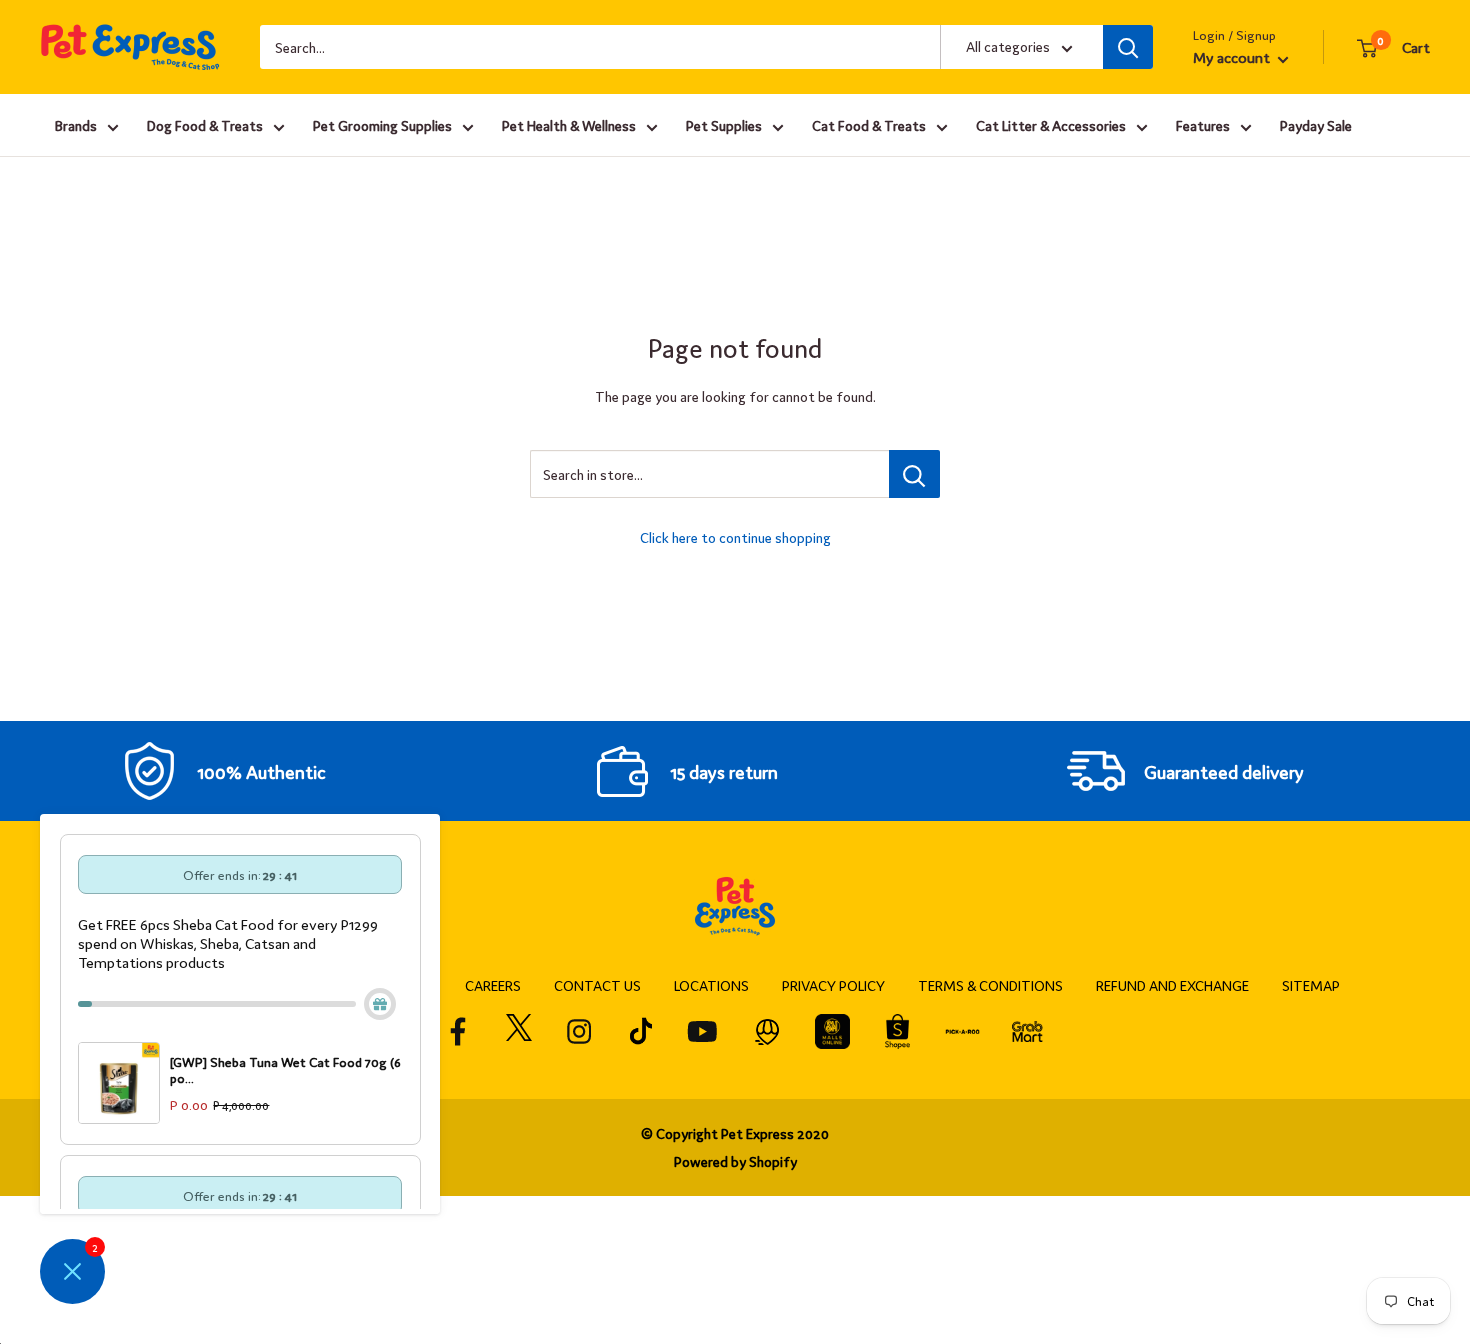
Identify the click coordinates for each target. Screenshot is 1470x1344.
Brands (76, 125)
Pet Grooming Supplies (382, 125)
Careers (493, 985)
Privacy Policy (833, 985)
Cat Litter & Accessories (1051, 125)
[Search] (1128, 47)
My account (1233, 56)
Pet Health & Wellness (569, 125)
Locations (711, 985)
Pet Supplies (724, 125)
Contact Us (597, 985)
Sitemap (1311, 985)
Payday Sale (1316, 125)
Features (1203, 125)
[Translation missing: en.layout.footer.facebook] (458, 1031)
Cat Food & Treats (869, 125)
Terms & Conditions (990, 985)
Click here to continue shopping (735, 537)
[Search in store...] (914, 474)
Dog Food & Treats (205, 125)
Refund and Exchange (1172, 985)
